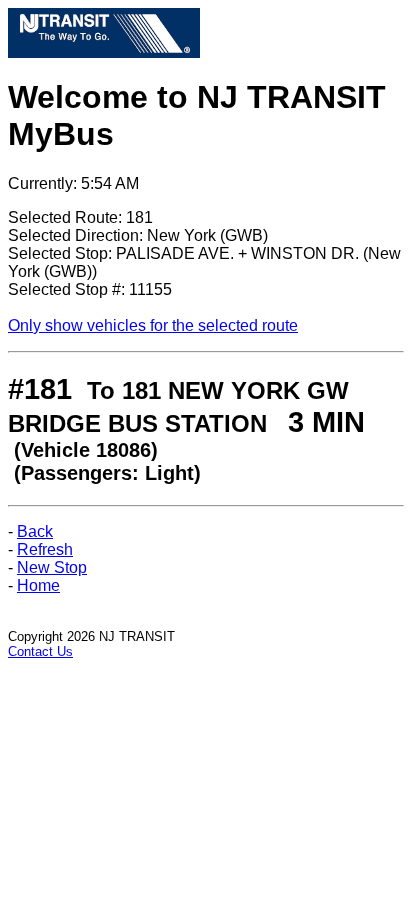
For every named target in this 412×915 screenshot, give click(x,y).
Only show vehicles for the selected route (153, 325)
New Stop (52, 567)
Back (35, 531)
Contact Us (40, 651)
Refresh (45, 549)
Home (38, 585)
